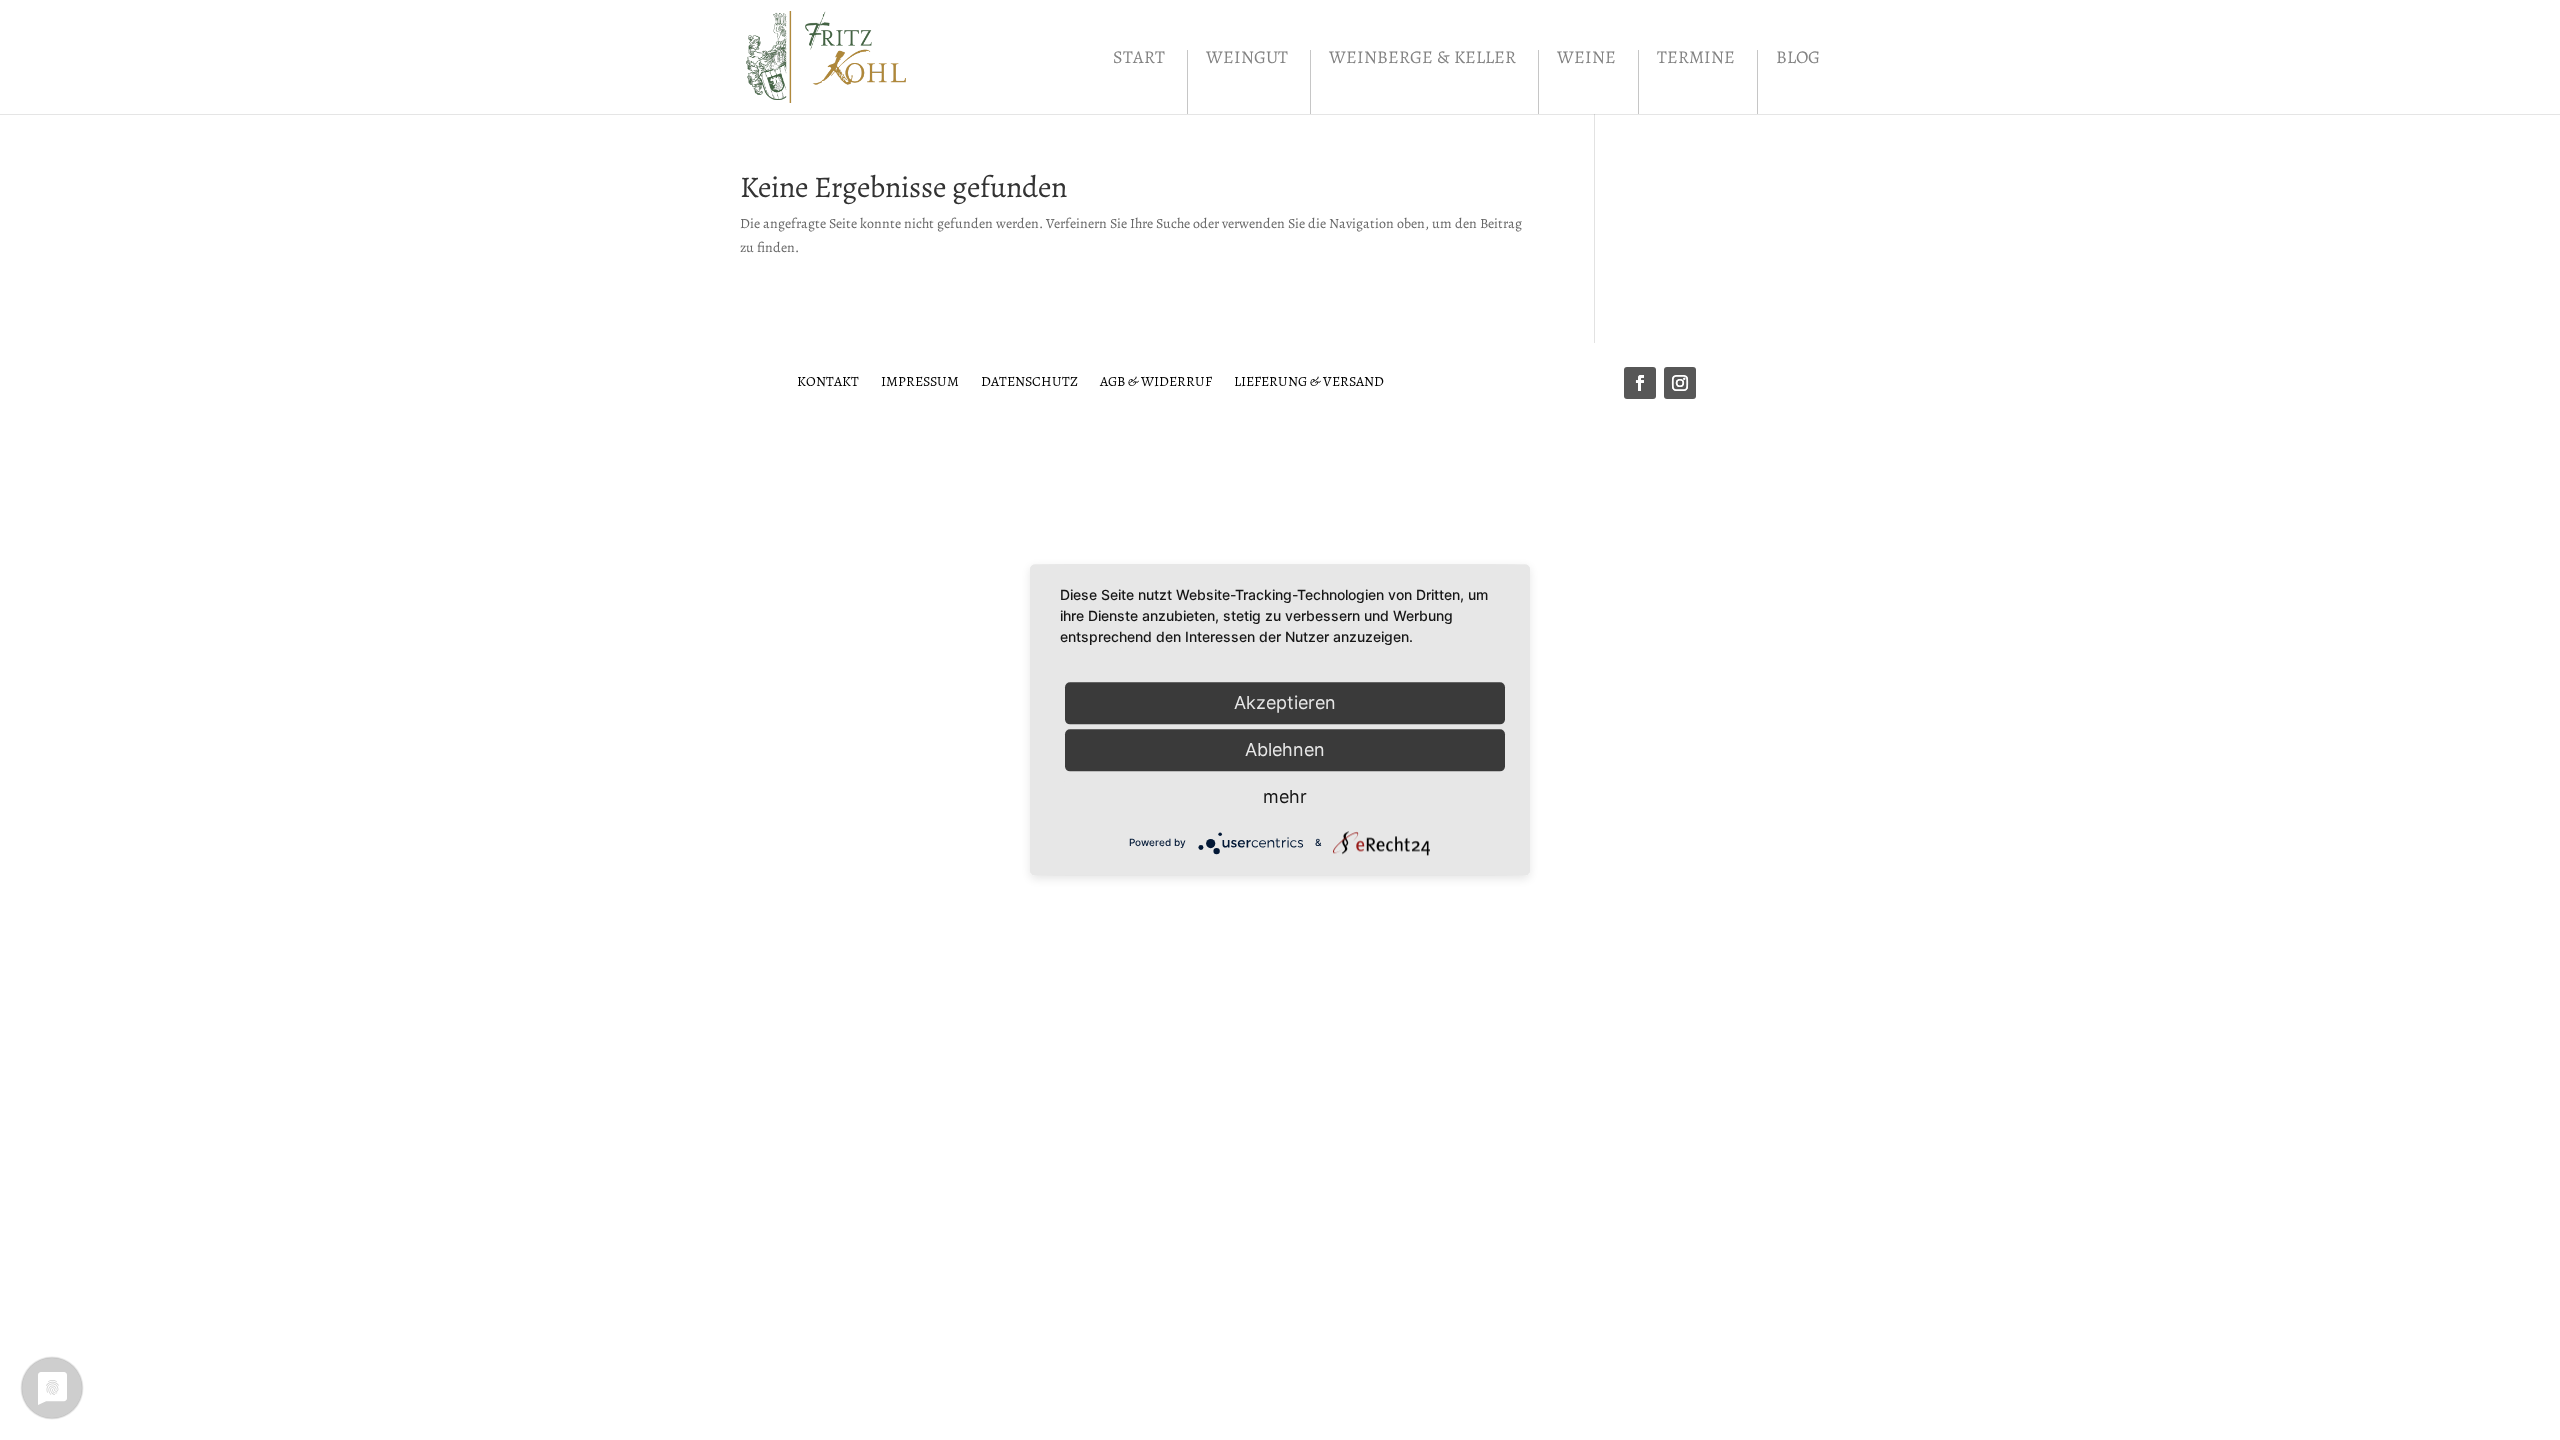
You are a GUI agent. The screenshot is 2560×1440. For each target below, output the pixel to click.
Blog (1798, 59)
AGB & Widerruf (1156, 380)
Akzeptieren (1285, 702)
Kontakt (828, 380)
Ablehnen (1285, 749)
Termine (1696, 59)
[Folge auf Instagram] (1680, 383)
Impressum (920, 380)
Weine (1586, 59)
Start (1139, 59)
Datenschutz (1029, 380)
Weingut (1247, 59)
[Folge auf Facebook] (1640, 383)
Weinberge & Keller (1422, 59)
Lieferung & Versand (1309, 380)
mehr (1285, 796)
